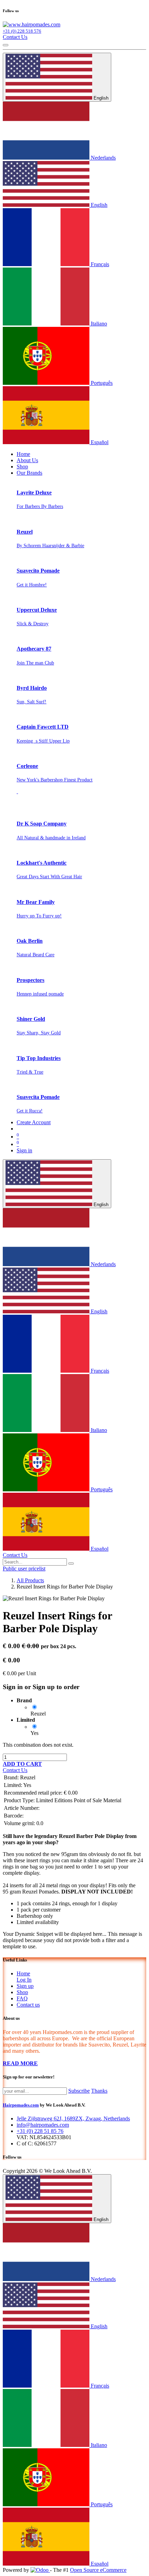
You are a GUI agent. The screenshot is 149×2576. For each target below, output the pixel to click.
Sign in (24, 1150)
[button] (22, 1764)
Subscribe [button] (79, 2091)
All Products (30, 1580)
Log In (24, 1980)
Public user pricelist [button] (24, 1569)
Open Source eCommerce (98, 2570)
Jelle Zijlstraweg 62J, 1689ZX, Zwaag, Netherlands (73, 2119)
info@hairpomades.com (43, 2125)
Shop (22, 1992)
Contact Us (15, 37)
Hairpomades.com (21, 2105)
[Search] (71, 1564)
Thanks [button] (99, 2091)
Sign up (25, 1986)
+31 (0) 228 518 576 (22, 31)
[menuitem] (23, 454)
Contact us (28, 2005)
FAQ (22, 1998)
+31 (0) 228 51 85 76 (40, 2131)
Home (23, 1973)
